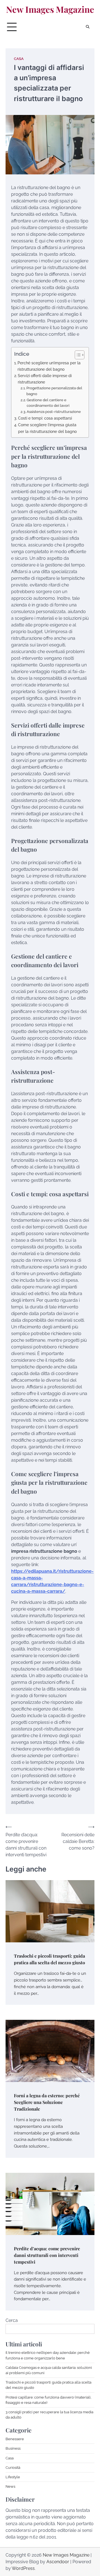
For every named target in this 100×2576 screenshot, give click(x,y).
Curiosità (13, 2468)
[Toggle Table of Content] (77, 355)
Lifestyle (13, 2477)
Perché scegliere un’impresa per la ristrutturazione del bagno (49, 366)
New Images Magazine (50, 9)
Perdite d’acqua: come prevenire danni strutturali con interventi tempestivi (47, 2255)
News (10, 2486)
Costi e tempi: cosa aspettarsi (45, 418)
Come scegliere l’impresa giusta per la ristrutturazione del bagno (47, 428)
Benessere (15, 2439)
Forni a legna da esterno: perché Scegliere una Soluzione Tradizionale (47, 2102)
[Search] (87, 27)
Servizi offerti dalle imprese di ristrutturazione (45, 379)
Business (13, 2448)
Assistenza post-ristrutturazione (54, 412)
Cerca (12, 2320)
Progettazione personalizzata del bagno (54, 391)
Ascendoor (58, 2562)
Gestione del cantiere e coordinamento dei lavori (48, 403)
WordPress (23, 2568)
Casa (19, 59)
